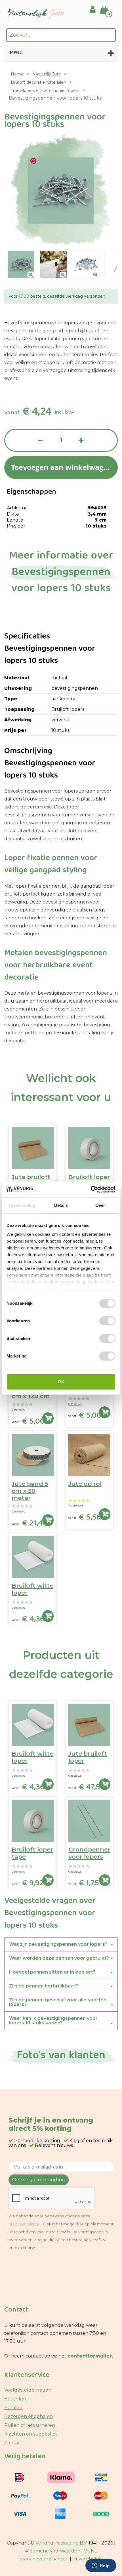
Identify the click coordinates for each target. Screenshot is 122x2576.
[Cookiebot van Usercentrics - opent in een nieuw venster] (91, 1190)
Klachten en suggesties (31, 2434)
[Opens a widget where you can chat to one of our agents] (101, 2566)
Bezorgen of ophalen (29, 2416)
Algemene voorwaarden (53, 2551)
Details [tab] (61, 1205)
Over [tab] (100, 1205)
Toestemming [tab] (22, 1205)
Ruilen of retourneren (30, 2425)
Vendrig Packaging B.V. (61, 2543)
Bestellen (15, 2399)
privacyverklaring (25, 2224)
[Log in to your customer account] (93, 10)
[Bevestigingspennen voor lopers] (21, 264)
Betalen (13, 2408)
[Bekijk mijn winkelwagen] (108, 6)
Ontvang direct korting (39, 2180)
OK (61, 1381)
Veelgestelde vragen (28, 2390)
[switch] (107, 1321)
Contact (13, 2443)
